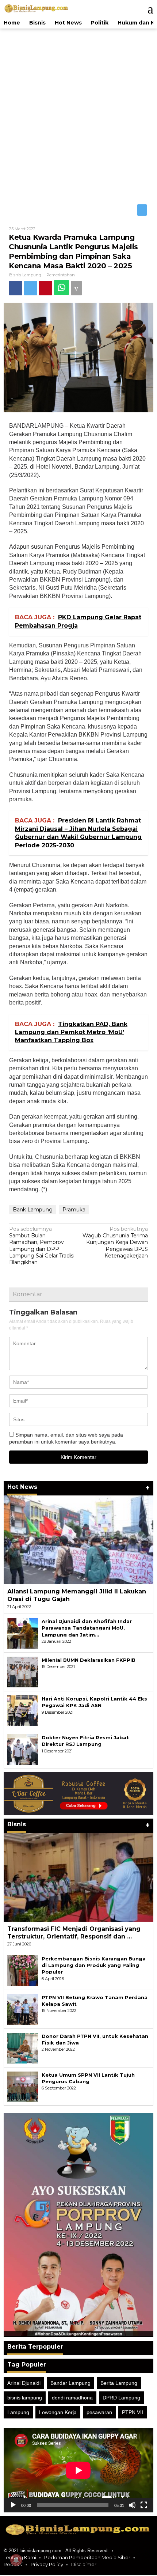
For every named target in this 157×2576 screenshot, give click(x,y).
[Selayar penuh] (144, 2506)
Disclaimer (84, 2565)
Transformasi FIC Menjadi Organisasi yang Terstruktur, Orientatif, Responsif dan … (74, 1933)
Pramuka (74, 1210)
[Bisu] (132, 2506)
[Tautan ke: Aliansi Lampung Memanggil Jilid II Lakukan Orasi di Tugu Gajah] (78, 1541)
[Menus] (147, 9)
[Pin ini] (49, 288)
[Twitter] (142, 211)
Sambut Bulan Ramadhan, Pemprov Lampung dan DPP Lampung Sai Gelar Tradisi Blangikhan (42, 1246)
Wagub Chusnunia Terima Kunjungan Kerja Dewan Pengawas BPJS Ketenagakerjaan (115, 1243)
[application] (78, 2471)
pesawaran (99, 2413)
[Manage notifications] (16, 2560)
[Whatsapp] (66, 288)
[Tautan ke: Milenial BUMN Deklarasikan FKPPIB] (23, 1672)
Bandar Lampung (70, 2383)
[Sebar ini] (16, 288)
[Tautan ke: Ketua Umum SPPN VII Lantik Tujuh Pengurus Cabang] (23, 2087)
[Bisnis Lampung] (37, 8)
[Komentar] (83, 288)
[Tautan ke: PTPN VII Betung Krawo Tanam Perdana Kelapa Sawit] (23, 2009)
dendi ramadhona (72, 2398)
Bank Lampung (33, 1210)
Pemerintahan (61, 276)
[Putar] (13, 2506)
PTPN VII (133, 2413)
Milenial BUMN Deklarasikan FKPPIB (89, 1661)
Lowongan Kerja (58, 2413)
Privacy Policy (47, 2565)
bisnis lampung (25, 2398)
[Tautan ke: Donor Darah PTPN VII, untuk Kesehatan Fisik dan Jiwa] (23, 2048)
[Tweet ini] (33, 288)
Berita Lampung (119, 2383)
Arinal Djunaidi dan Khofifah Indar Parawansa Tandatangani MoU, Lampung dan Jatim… (87, 1629)
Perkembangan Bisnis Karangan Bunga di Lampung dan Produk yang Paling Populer (94, 1966)
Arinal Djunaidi (24, 2383)
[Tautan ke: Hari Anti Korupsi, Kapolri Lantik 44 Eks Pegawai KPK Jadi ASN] (23, 1711)
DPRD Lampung (121, 2398)
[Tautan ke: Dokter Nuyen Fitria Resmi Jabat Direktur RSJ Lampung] (23, 1750)
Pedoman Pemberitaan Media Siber (87, 2558)
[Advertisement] (78, 115)
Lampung (18, 2413)
